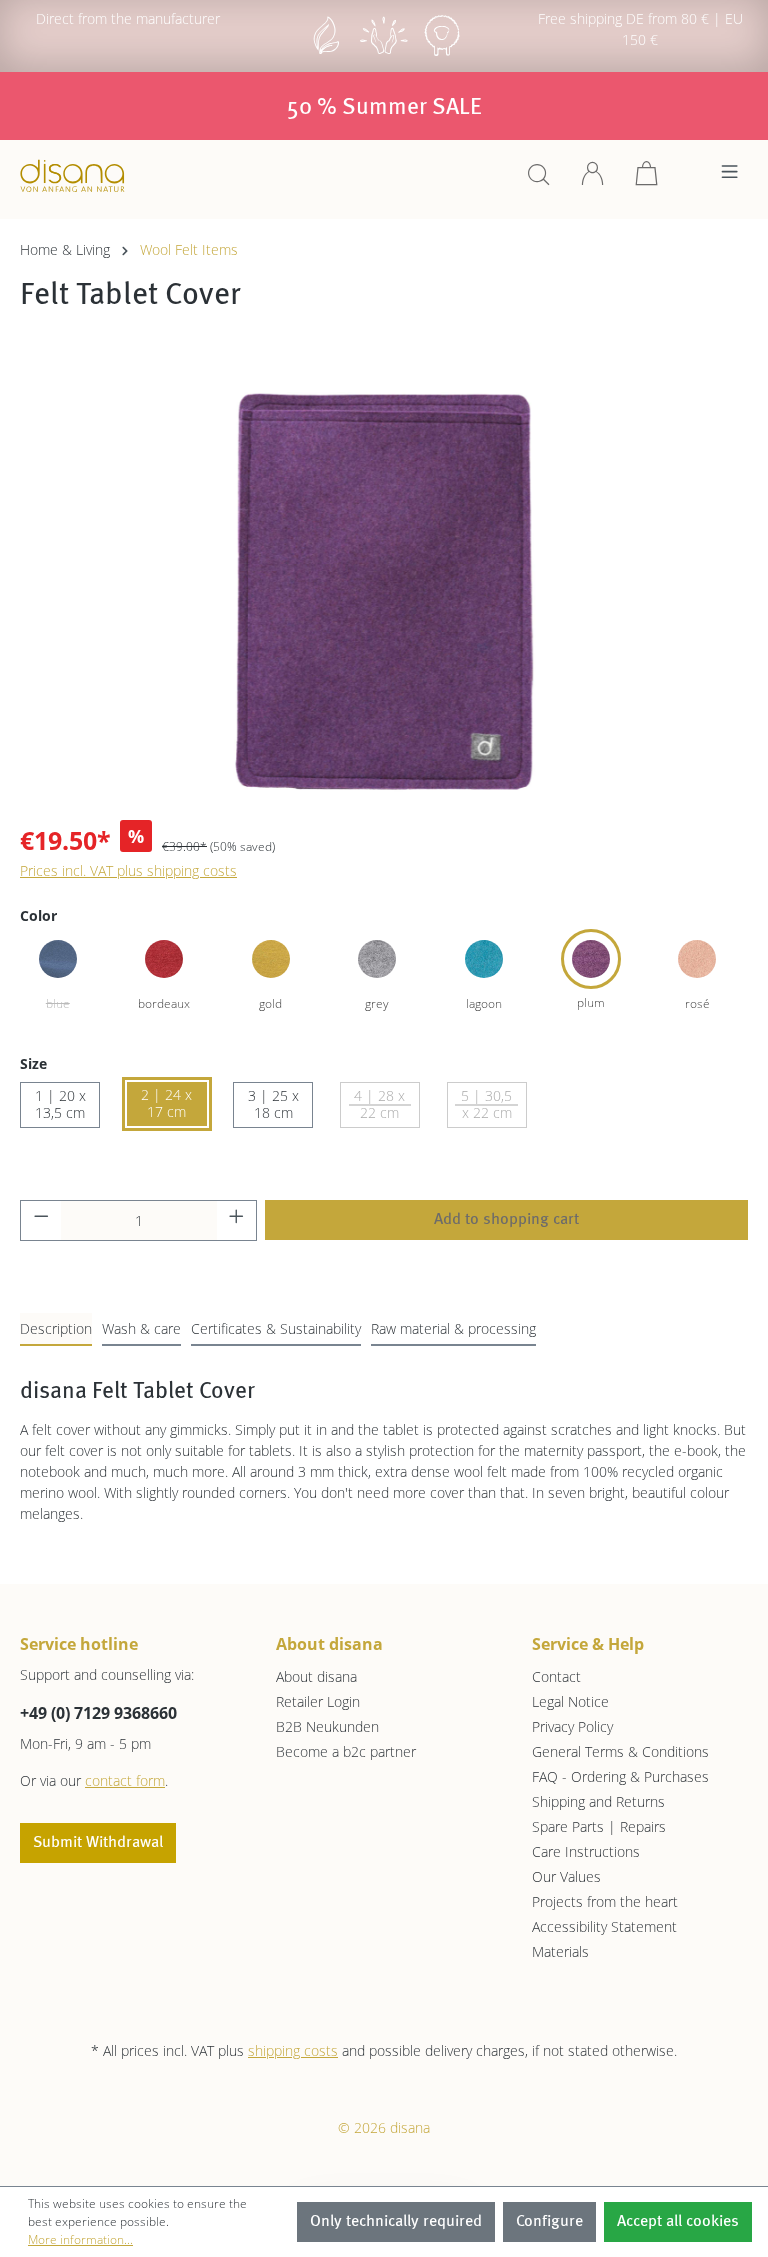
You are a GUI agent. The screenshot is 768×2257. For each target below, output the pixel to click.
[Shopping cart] (647, 180)
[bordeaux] (164, 959)
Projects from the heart (605, 1901)
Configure (549, 2222)
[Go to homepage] (72, 175)
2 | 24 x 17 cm (166, 1103)
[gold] (271, 959)
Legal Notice (570, 1701)
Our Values (566, 1876)
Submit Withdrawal (98, 1843)
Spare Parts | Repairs (599, 1826)
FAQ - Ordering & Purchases (620, 1776)
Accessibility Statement (604, 1926)
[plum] (591, 959)
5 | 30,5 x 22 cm (486, 1104)
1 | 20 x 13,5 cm (60, 1104)
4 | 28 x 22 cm (379, 1104)
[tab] (56, 1329)
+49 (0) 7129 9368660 (98, 1713)
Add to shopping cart (506, 1220)
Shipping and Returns (598, 1801)
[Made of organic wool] (442, 53)
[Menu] (729, 177)
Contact (556, 1676)
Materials (560, 1951)
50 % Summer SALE (384, 108)
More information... (80, 2239)
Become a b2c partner (346, 1751)
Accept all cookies (678, 2222)
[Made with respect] (384, 53)
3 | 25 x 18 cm (273, 1104)
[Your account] (593, 180)
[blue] (58, 959)
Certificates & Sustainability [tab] (276, 1328)
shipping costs (293, 2050)
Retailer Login (318, 1701)
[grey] (377, 959)
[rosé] (697, 959)
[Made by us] (326, 53)
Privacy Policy (572, 1726)
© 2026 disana (384, 2127)
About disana (316, 1676)
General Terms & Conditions (620, 1751)
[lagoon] (484, 959)
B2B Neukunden (327, 1726)
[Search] (539, 180)
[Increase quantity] (237, 1220)
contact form (125, 1780)
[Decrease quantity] (41, 1220)
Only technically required (396, 2222)
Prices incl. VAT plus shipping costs (128, 870)
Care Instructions (586, 1851)
